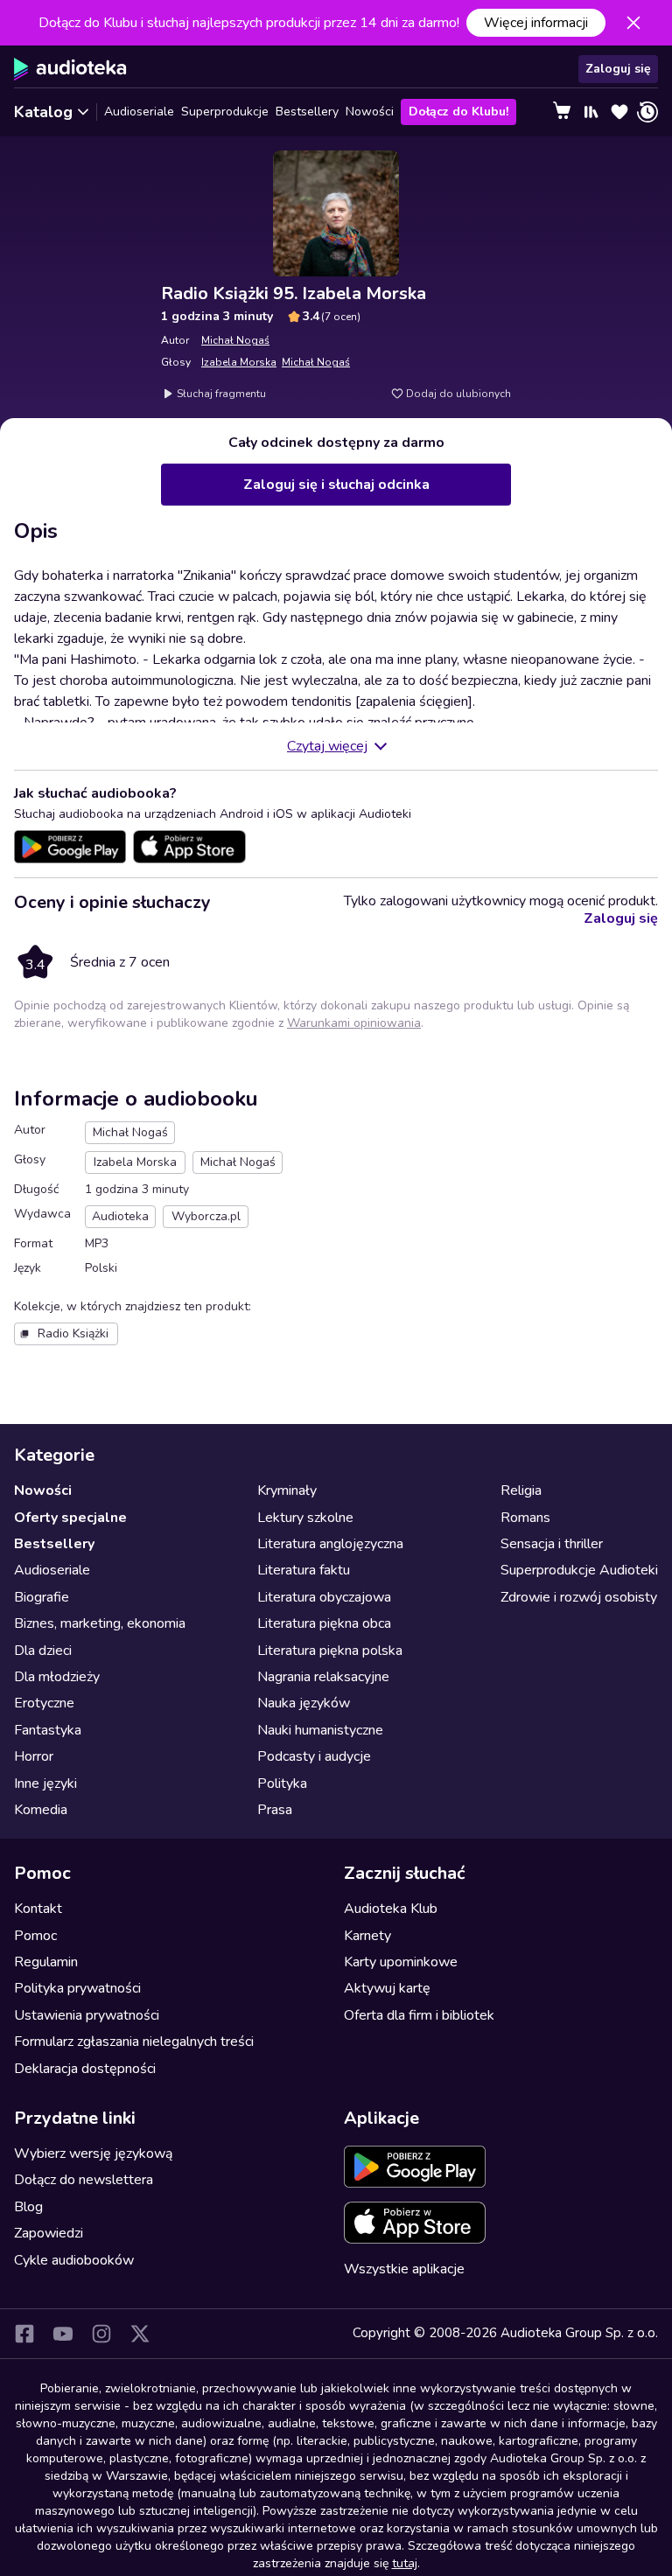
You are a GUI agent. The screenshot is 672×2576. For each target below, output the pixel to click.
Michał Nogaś (235, 340)
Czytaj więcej (327, 746)
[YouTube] (63, 2334)
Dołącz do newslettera (84, 2180)
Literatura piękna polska (330, 1651)
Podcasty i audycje (314, 1756)
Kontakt (38, 1909)
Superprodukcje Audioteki (579, 1570)
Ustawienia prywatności (87, 2015)
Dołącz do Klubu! (458, 112)
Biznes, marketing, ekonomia (100, 1623)
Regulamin (46, 1962)
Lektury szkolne (305, 1518)
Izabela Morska (239, 362)
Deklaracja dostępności (85, 2069)
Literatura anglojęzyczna (330, 1544)
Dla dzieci (43, 1651)
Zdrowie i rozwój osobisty (579, 1597)
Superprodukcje (225, 112)
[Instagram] (101, 2334)
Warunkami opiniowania (354, 1023)
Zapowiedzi (49, 2233)
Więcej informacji (536, 23)
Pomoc (35, 1936)
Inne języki (45, 1784)
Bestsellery (307, 112)
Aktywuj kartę (387, 1988)
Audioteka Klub (391, 1909)
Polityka (282, 1784)
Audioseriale (139, 112)
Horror (34, 1756)
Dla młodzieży (57, 1677)
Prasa (275, 1810)
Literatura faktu (304, 1570)
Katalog (43, 112)
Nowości (370, 112)
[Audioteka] (70, 69)
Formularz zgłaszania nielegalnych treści (134, 2042)
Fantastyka (48, 1730)
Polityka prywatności (77, 1988)
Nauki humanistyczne (320, 1730)
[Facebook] (24, 2334)
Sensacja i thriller (552, 1544)
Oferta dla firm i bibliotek (419, 2015)
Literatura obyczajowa (324, 1597)
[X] (140, 2334)
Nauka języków (304, 1703)
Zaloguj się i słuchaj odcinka (336, 485)
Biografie (42, 1597)
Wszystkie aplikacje (404, 2269)
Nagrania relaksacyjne (323, 1677)
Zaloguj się (618, 69)
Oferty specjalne (70, 1518)
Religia (521, 1490)
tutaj (405, 2563)
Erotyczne (44, 1703)
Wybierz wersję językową (93, 2154)
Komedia (41, 1810)
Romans (525, 1518)
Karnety (367, 1936)
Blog (28, 2207)
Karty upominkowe (401, 1962)
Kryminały (287, 1490)
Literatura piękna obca (324, 1623)
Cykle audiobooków (74, 2260)
